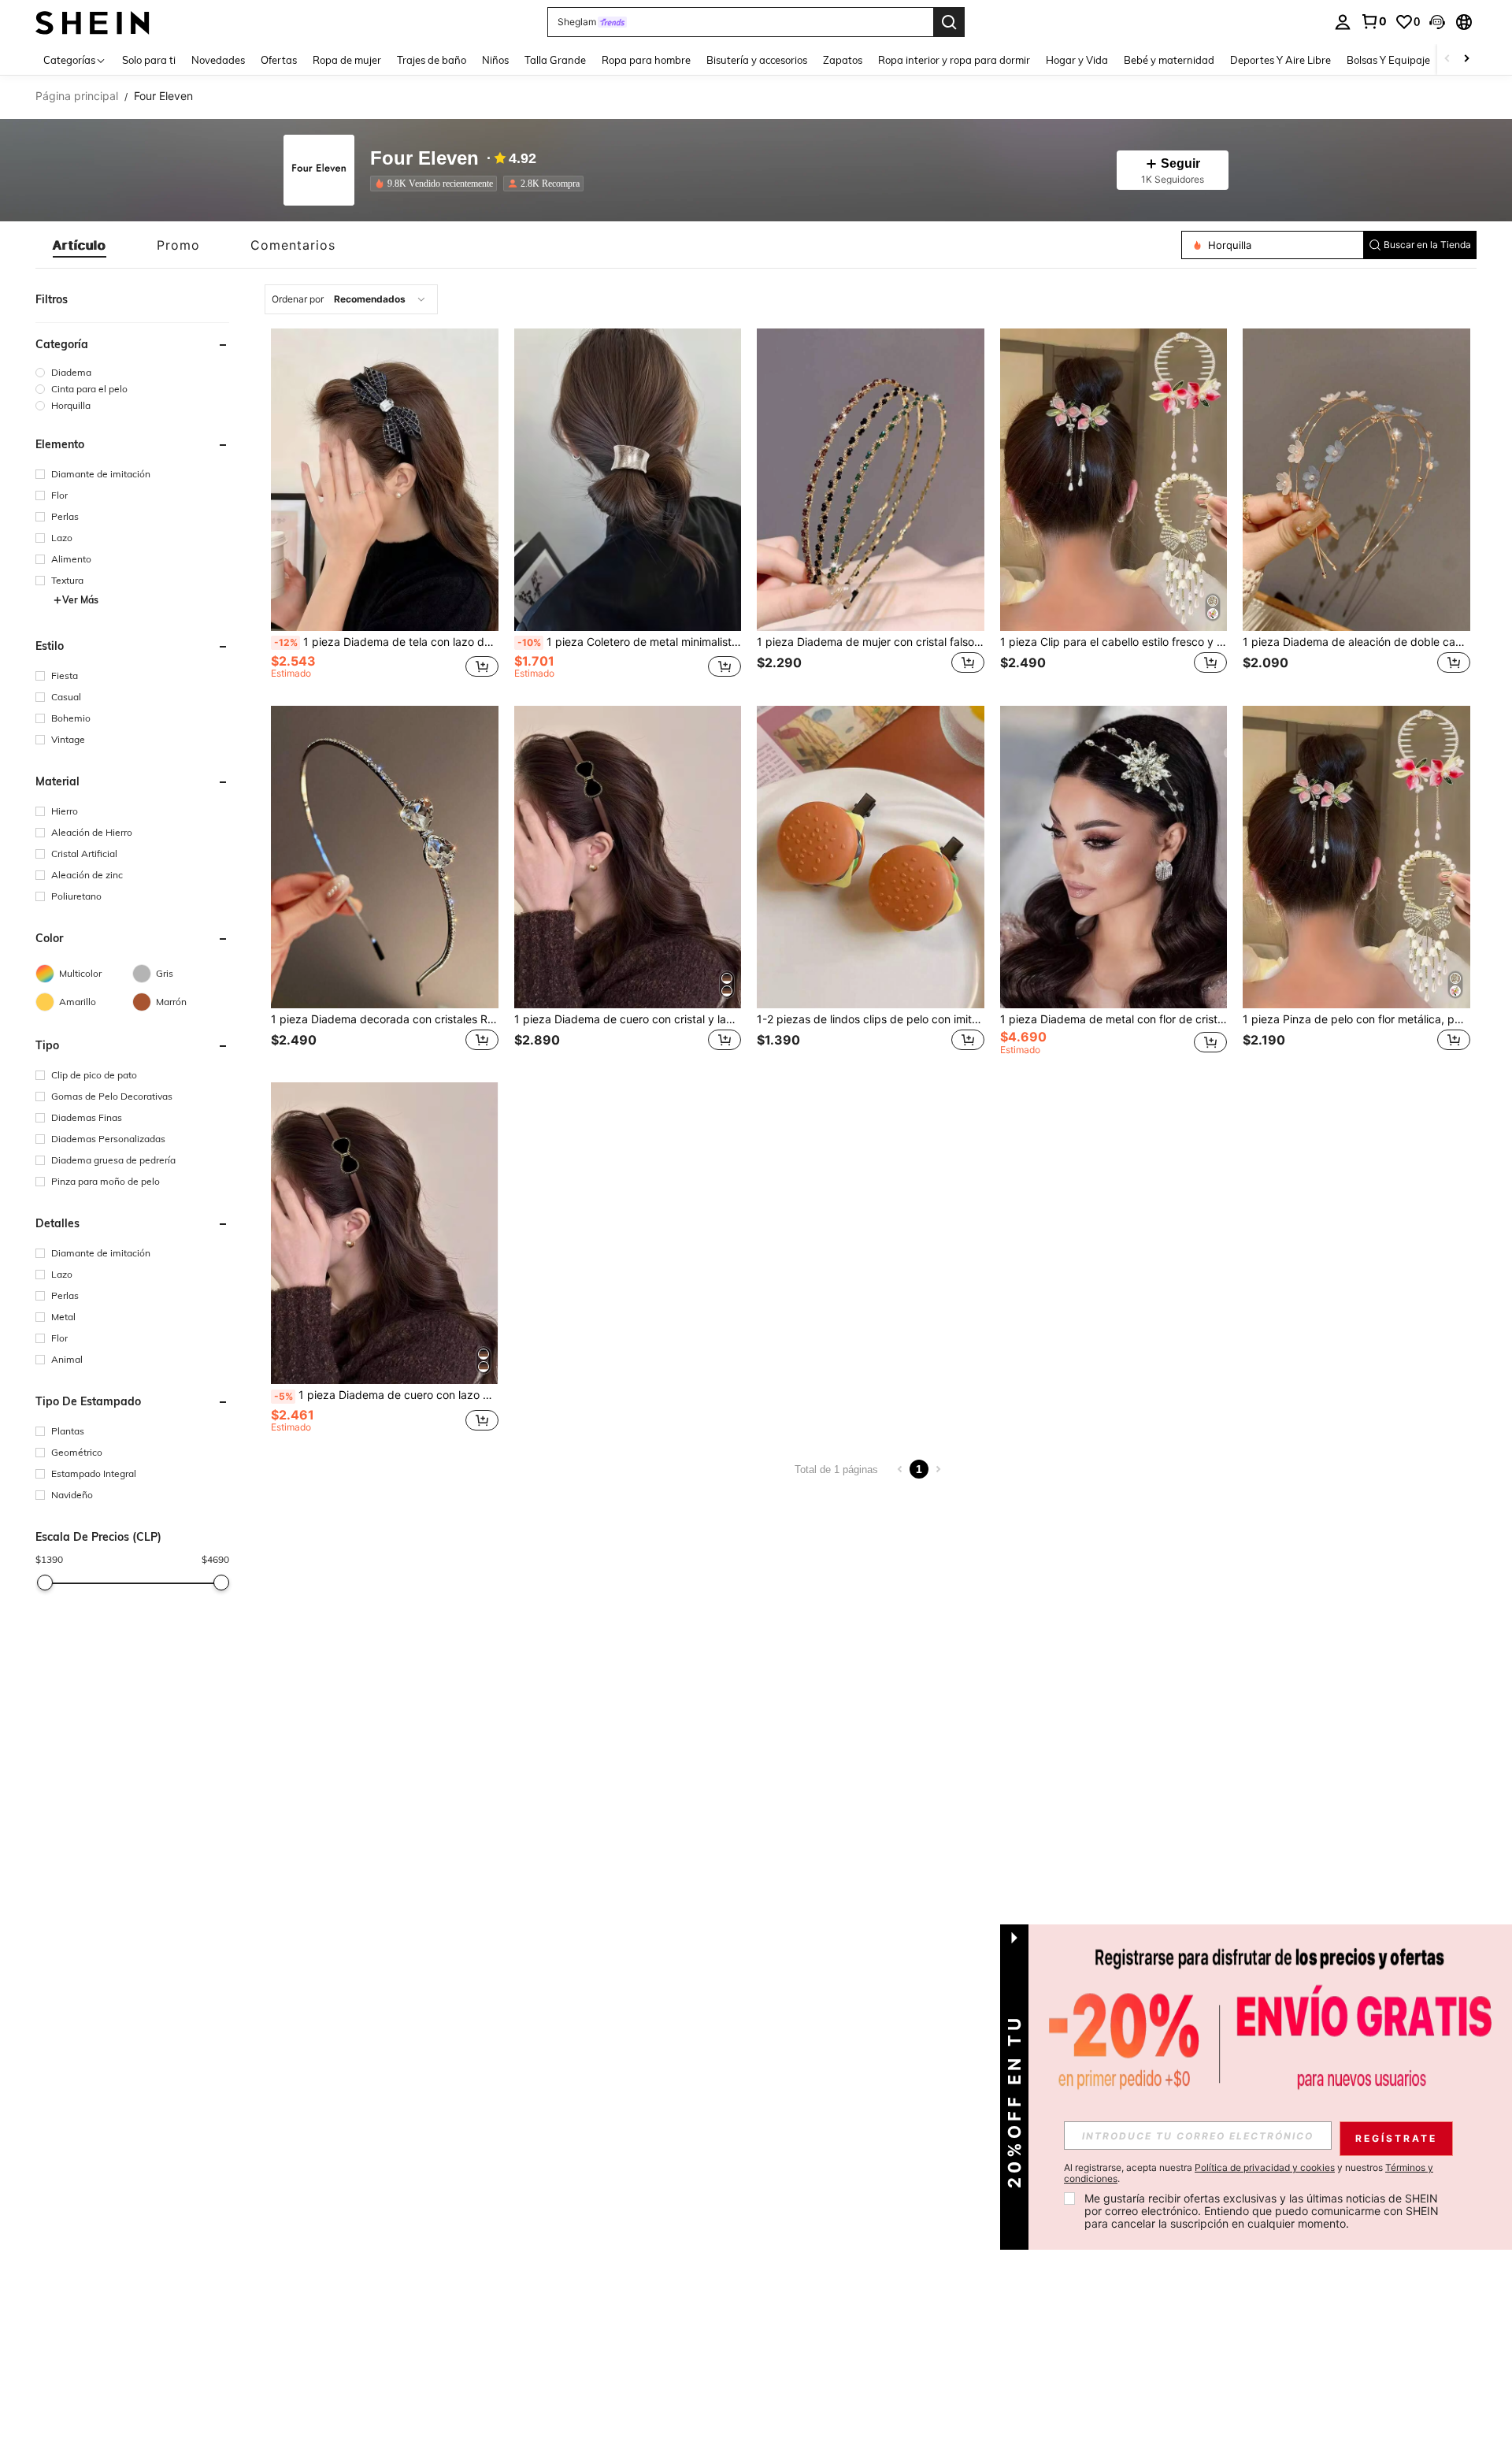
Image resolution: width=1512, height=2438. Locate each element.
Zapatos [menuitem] (843, 60)
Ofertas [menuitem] (279, 60)
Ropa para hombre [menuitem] (646, 60)
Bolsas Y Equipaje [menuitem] (1388, 60)
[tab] (80, 245)
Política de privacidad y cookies (1265, 2167)
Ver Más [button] (80, 600)
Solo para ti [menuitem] (149, 60)
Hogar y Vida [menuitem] (1077, 60)
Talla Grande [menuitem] (555, 60)
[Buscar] (949, 22)
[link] (1373, 21)
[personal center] (1343, 22)
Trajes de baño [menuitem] (432, 60)
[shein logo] (93, 22)
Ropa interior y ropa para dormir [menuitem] (954, 60)
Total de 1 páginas (836, 1469)
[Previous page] (900, 1469)
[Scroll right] (1466, 59)
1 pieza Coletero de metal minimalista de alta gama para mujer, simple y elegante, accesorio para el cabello (630, 642)
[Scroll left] (1447, 59)
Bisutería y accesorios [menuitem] (757, 60)
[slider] (45, 1583)
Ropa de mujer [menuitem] (347, 60)
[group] (132, 372)
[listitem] (437, 184)
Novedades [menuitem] (218, 60)
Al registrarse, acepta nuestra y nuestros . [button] (1249, 2173)
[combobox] (351, 299)
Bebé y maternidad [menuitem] (1169, 60)
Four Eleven (424, 159)
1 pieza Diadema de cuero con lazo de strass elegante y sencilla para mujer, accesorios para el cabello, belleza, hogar (386, 1395)
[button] (1437, 22)
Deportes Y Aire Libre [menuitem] (1280, 60)
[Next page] (938, 1469)
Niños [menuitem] (495, 60)
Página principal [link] (77, 96)
